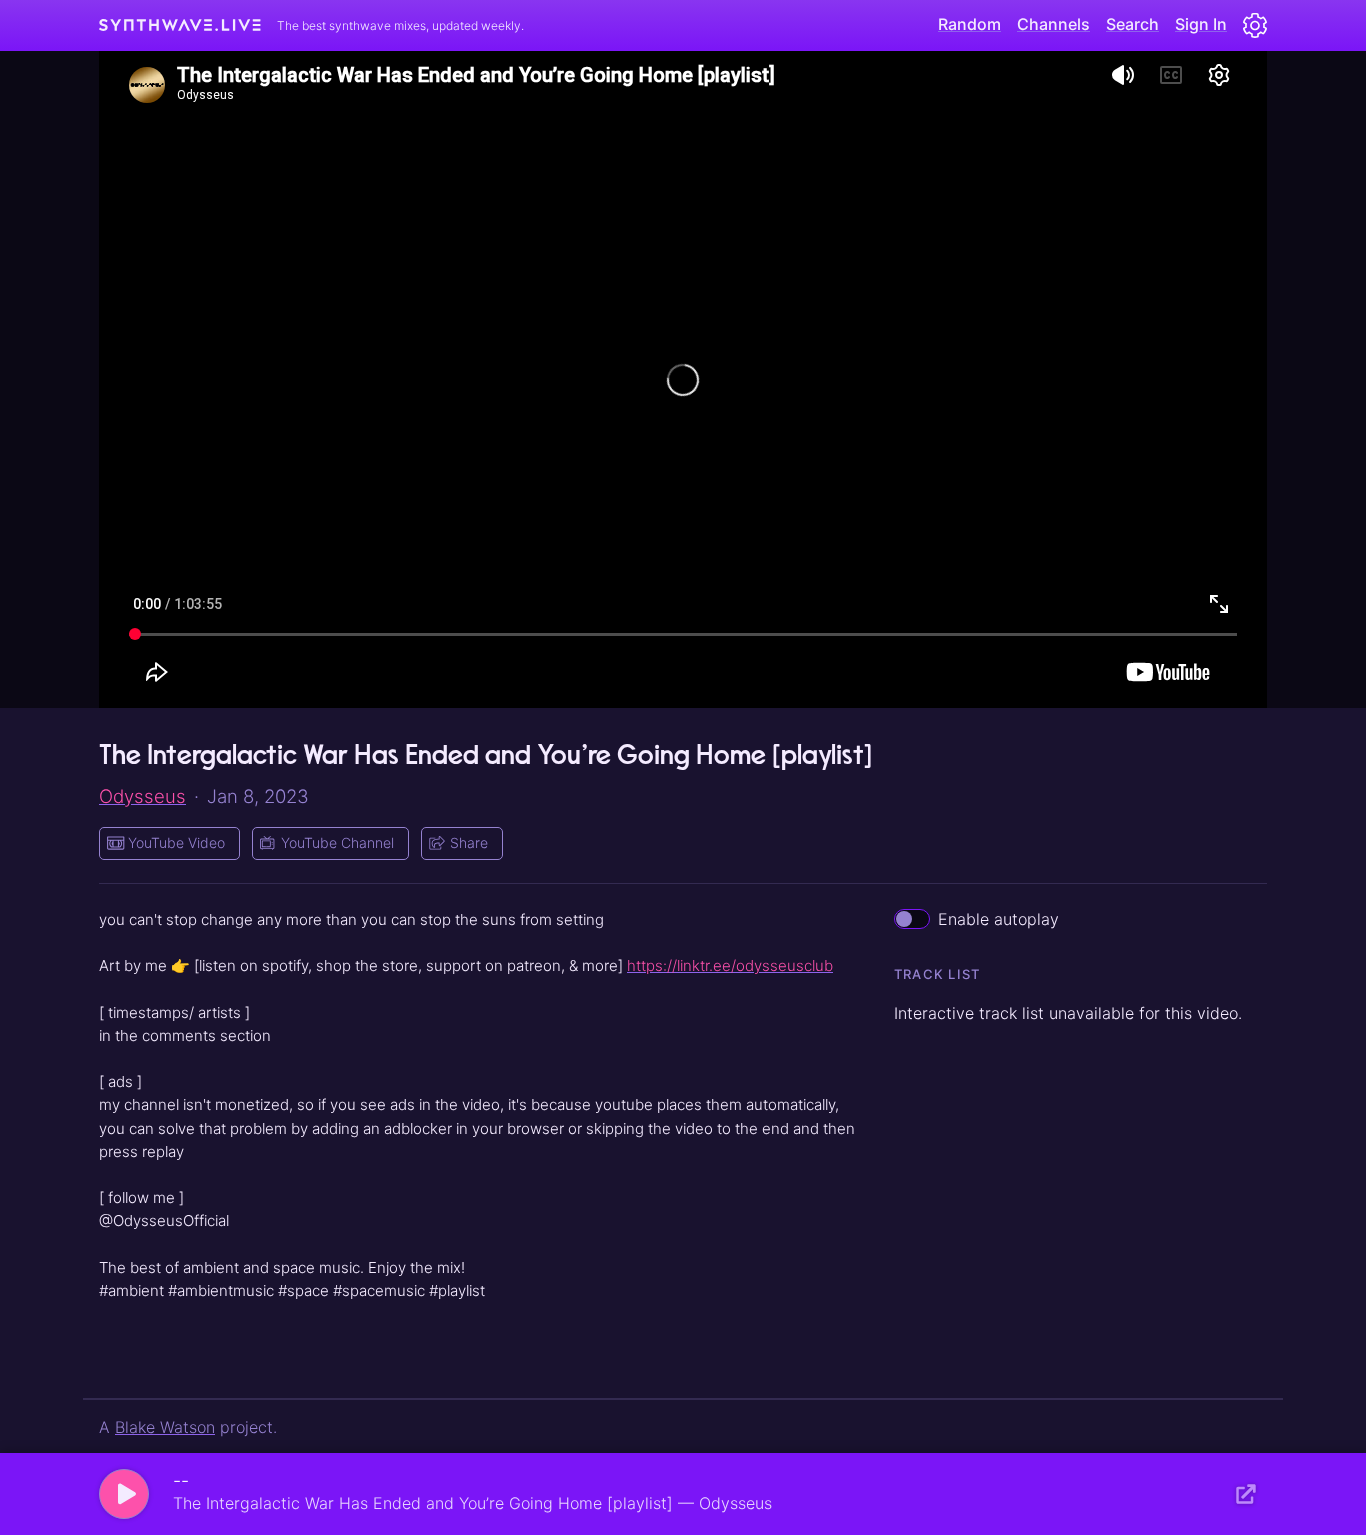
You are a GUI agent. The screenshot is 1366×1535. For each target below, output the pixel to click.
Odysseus (142, 796)
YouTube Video (176, 842)
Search (1132, 24)
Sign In (1201, 24)
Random (969, 24)
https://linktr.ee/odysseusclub (730, 965)
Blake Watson (165, 1427)
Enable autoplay (998, 919)
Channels (1053, 24)
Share (469, 842)
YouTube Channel (337, 842)
